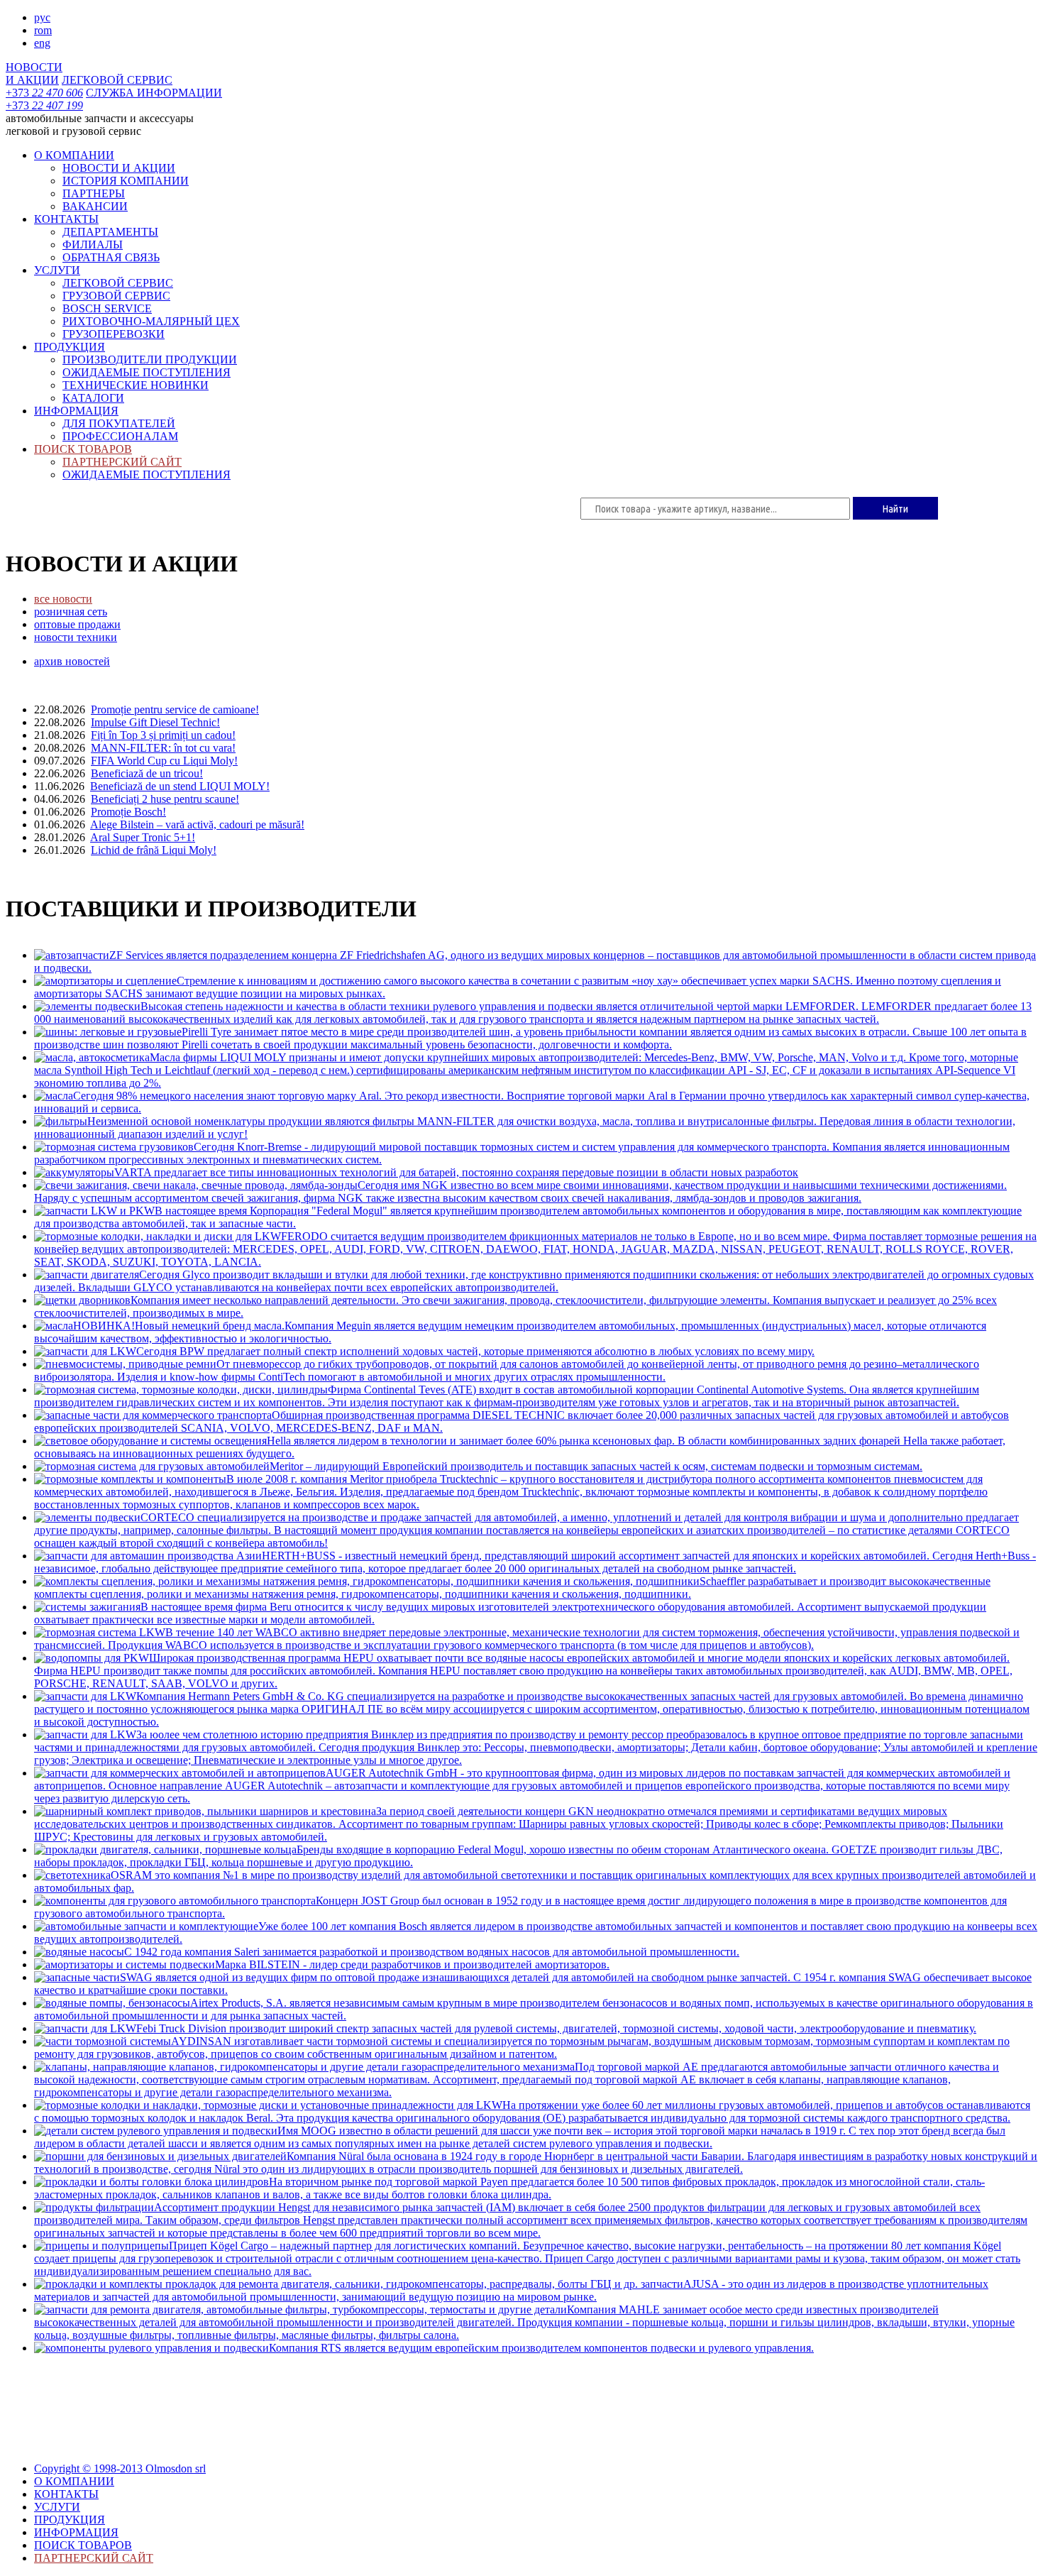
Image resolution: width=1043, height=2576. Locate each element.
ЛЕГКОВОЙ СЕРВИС (118, 283)
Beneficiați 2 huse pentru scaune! (165, 799)
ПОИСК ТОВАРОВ (83, 449)
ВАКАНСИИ (95, 206)
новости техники (76, 637)
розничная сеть (71, 612)
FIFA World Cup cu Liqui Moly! (164, 761)
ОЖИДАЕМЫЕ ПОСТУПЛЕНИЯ (147, 372)
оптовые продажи (77, 624)
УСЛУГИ (57, 270)
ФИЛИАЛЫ (93, 245)
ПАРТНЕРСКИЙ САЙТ (122, 462)
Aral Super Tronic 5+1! (143, 837)
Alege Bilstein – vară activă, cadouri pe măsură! (197, 824)
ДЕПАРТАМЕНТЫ (110, 232)
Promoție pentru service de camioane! (175, 709)
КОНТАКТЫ (66, 219)
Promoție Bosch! (128, 812)
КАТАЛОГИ (93, 398)
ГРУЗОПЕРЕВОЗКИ (114, 334)
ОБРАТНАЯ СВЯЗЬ (111, 257)
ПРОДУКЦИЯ (70, 347)
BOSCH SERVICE (107, 308)
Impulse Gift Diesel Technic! (155, 722)
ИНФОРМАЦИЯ (76, 411)
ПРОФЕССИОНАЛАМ (120, 436)
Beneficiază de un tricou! (147, 773)
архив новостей (72, 661)
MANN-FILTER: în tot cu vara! (163, 748)
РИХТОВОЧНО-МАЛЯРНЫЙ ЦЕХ (151, 321)
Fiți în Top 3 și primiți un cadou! (163, 735)
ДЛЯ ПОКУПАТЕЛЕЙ (119, 423)
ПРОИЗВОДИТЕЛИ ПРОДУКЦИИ (150, 360)
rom (43, 30)
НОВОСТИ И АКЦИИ (119, 168)
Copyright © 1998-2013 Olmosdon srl (120, 2468)
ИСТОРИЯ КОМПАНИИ (126, 181)
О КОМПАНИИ (74, 155)
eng (42, 43)
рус (42, 17)
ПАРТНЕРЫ (94, 193)
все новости (63, 599)
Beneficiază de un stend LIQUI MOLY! (180, 786)
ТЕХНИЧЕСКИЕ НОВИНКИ (136, 385)
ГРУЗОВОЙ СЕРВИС (116, 296)
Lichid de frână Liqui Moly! (154, 850)
